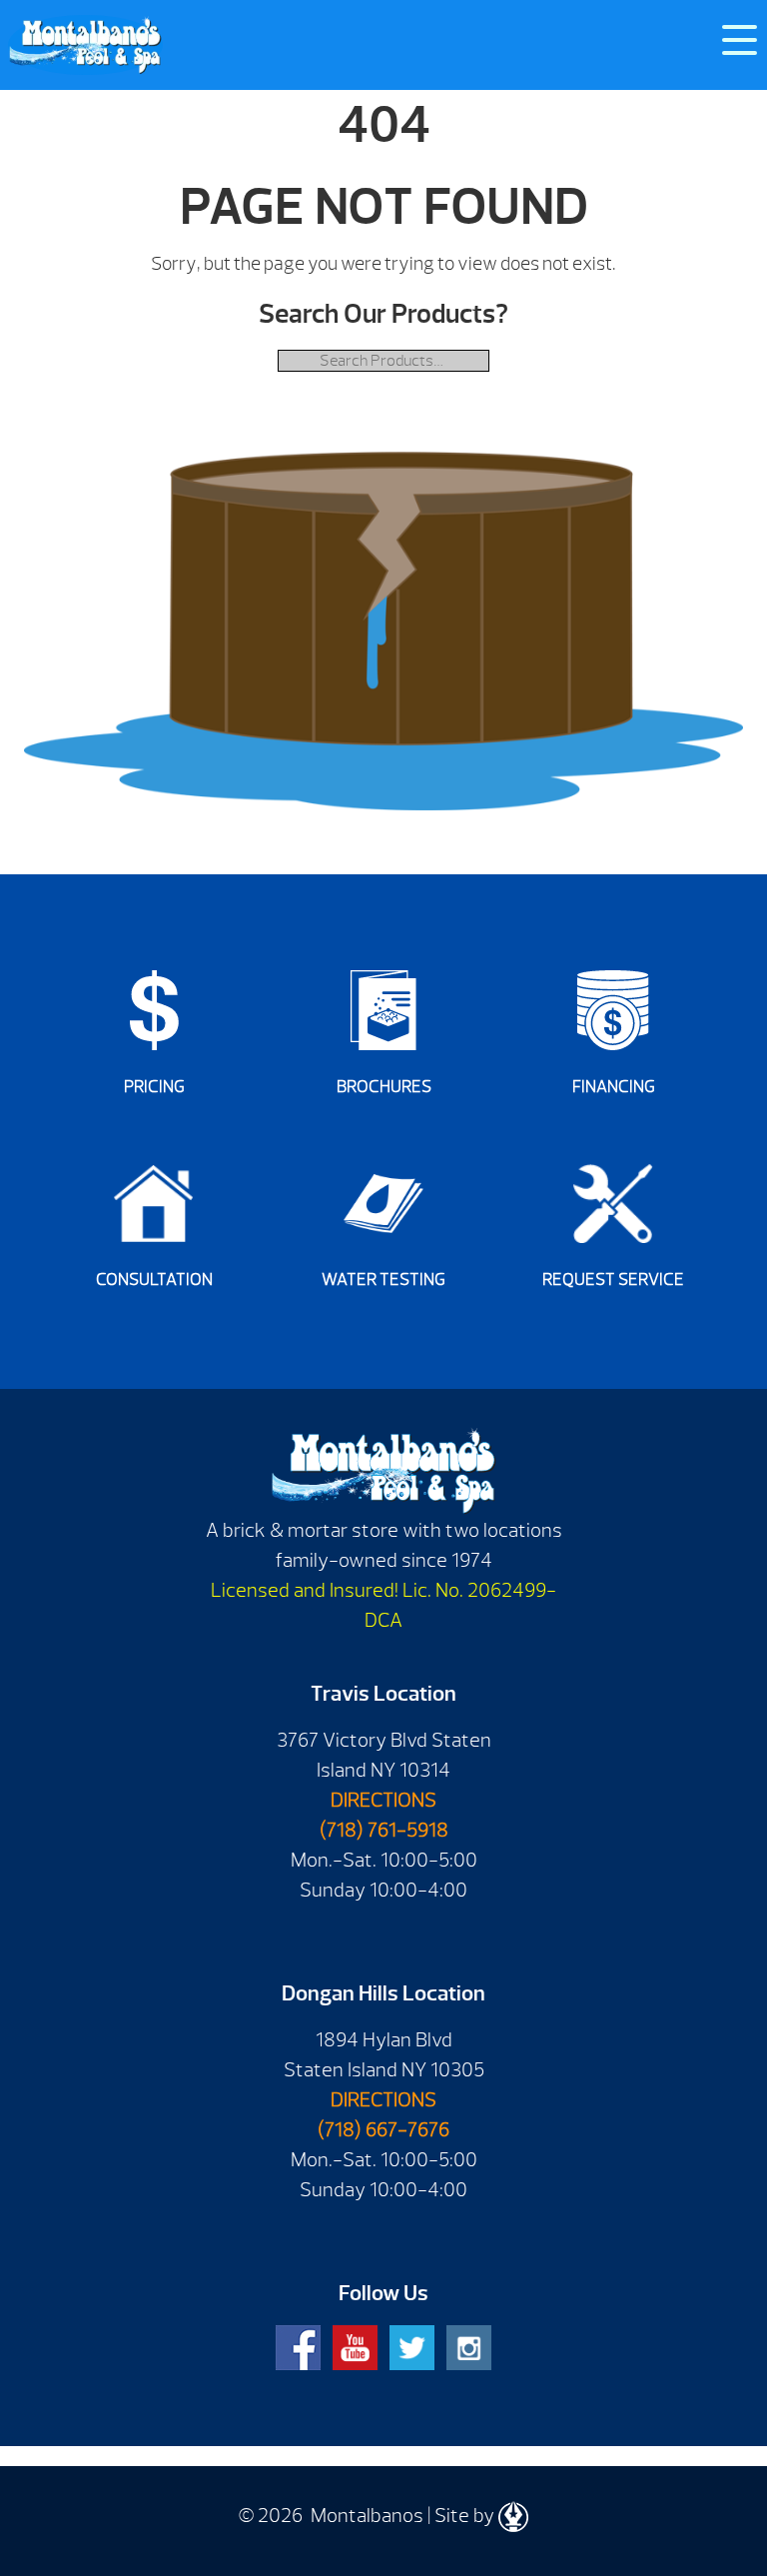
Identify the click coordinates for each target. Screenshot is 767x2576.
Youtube (355, 2348)
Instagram (469, 2348)
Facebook (298, 2348)
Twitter (412, 2348)
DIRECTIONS (383, 1800)
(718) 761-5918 (384, 1830)
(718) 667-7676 (383, 2130)
